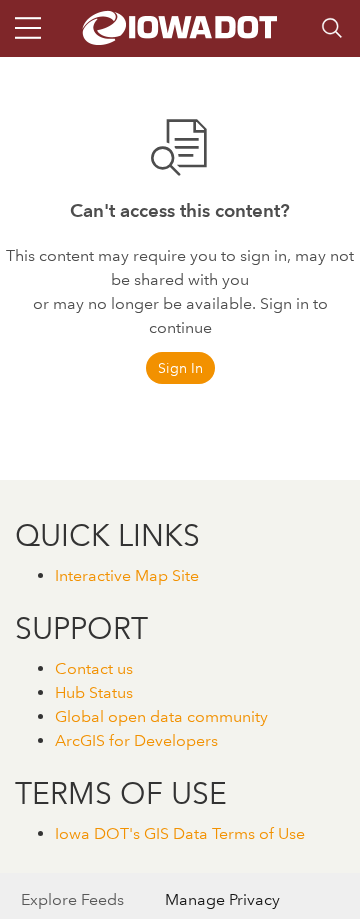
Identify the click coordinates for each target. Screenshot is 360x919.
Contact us (94, 668)
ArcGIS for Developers (136, 740)
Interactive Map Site (127, 575)
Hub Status (94, 692)
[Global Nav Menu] (28, 28)
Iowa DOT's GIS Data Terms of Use (180, 833)
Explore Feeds (72, 899)
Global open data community (161, 716)
